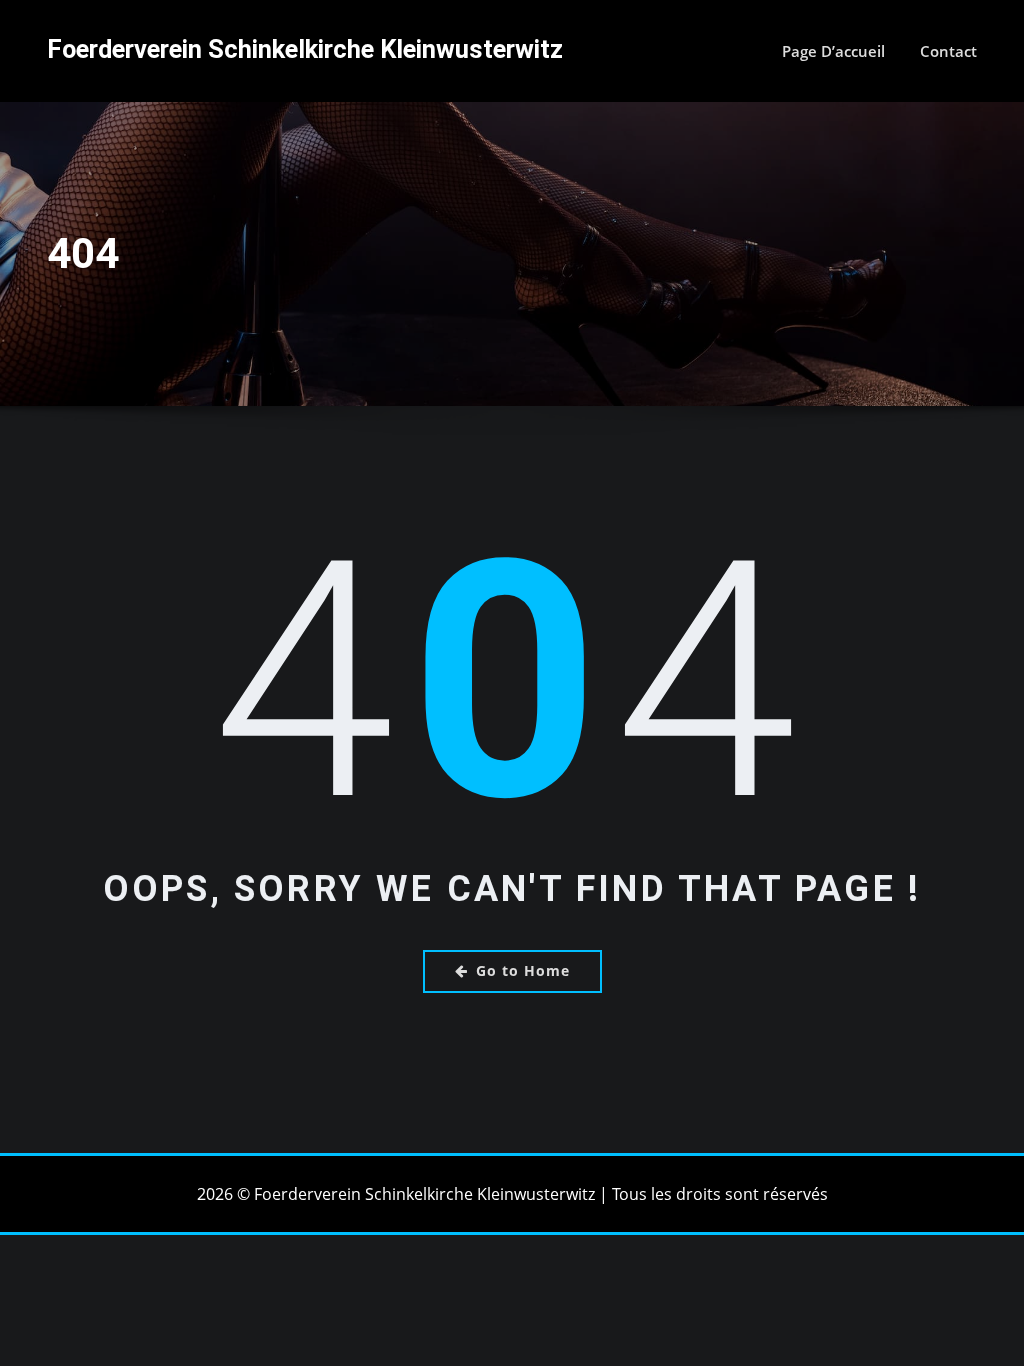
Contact (948, 51)
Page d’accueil (833, 51)
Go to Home (523, 970)
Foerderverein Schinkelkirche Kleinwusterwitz (305, 49)
